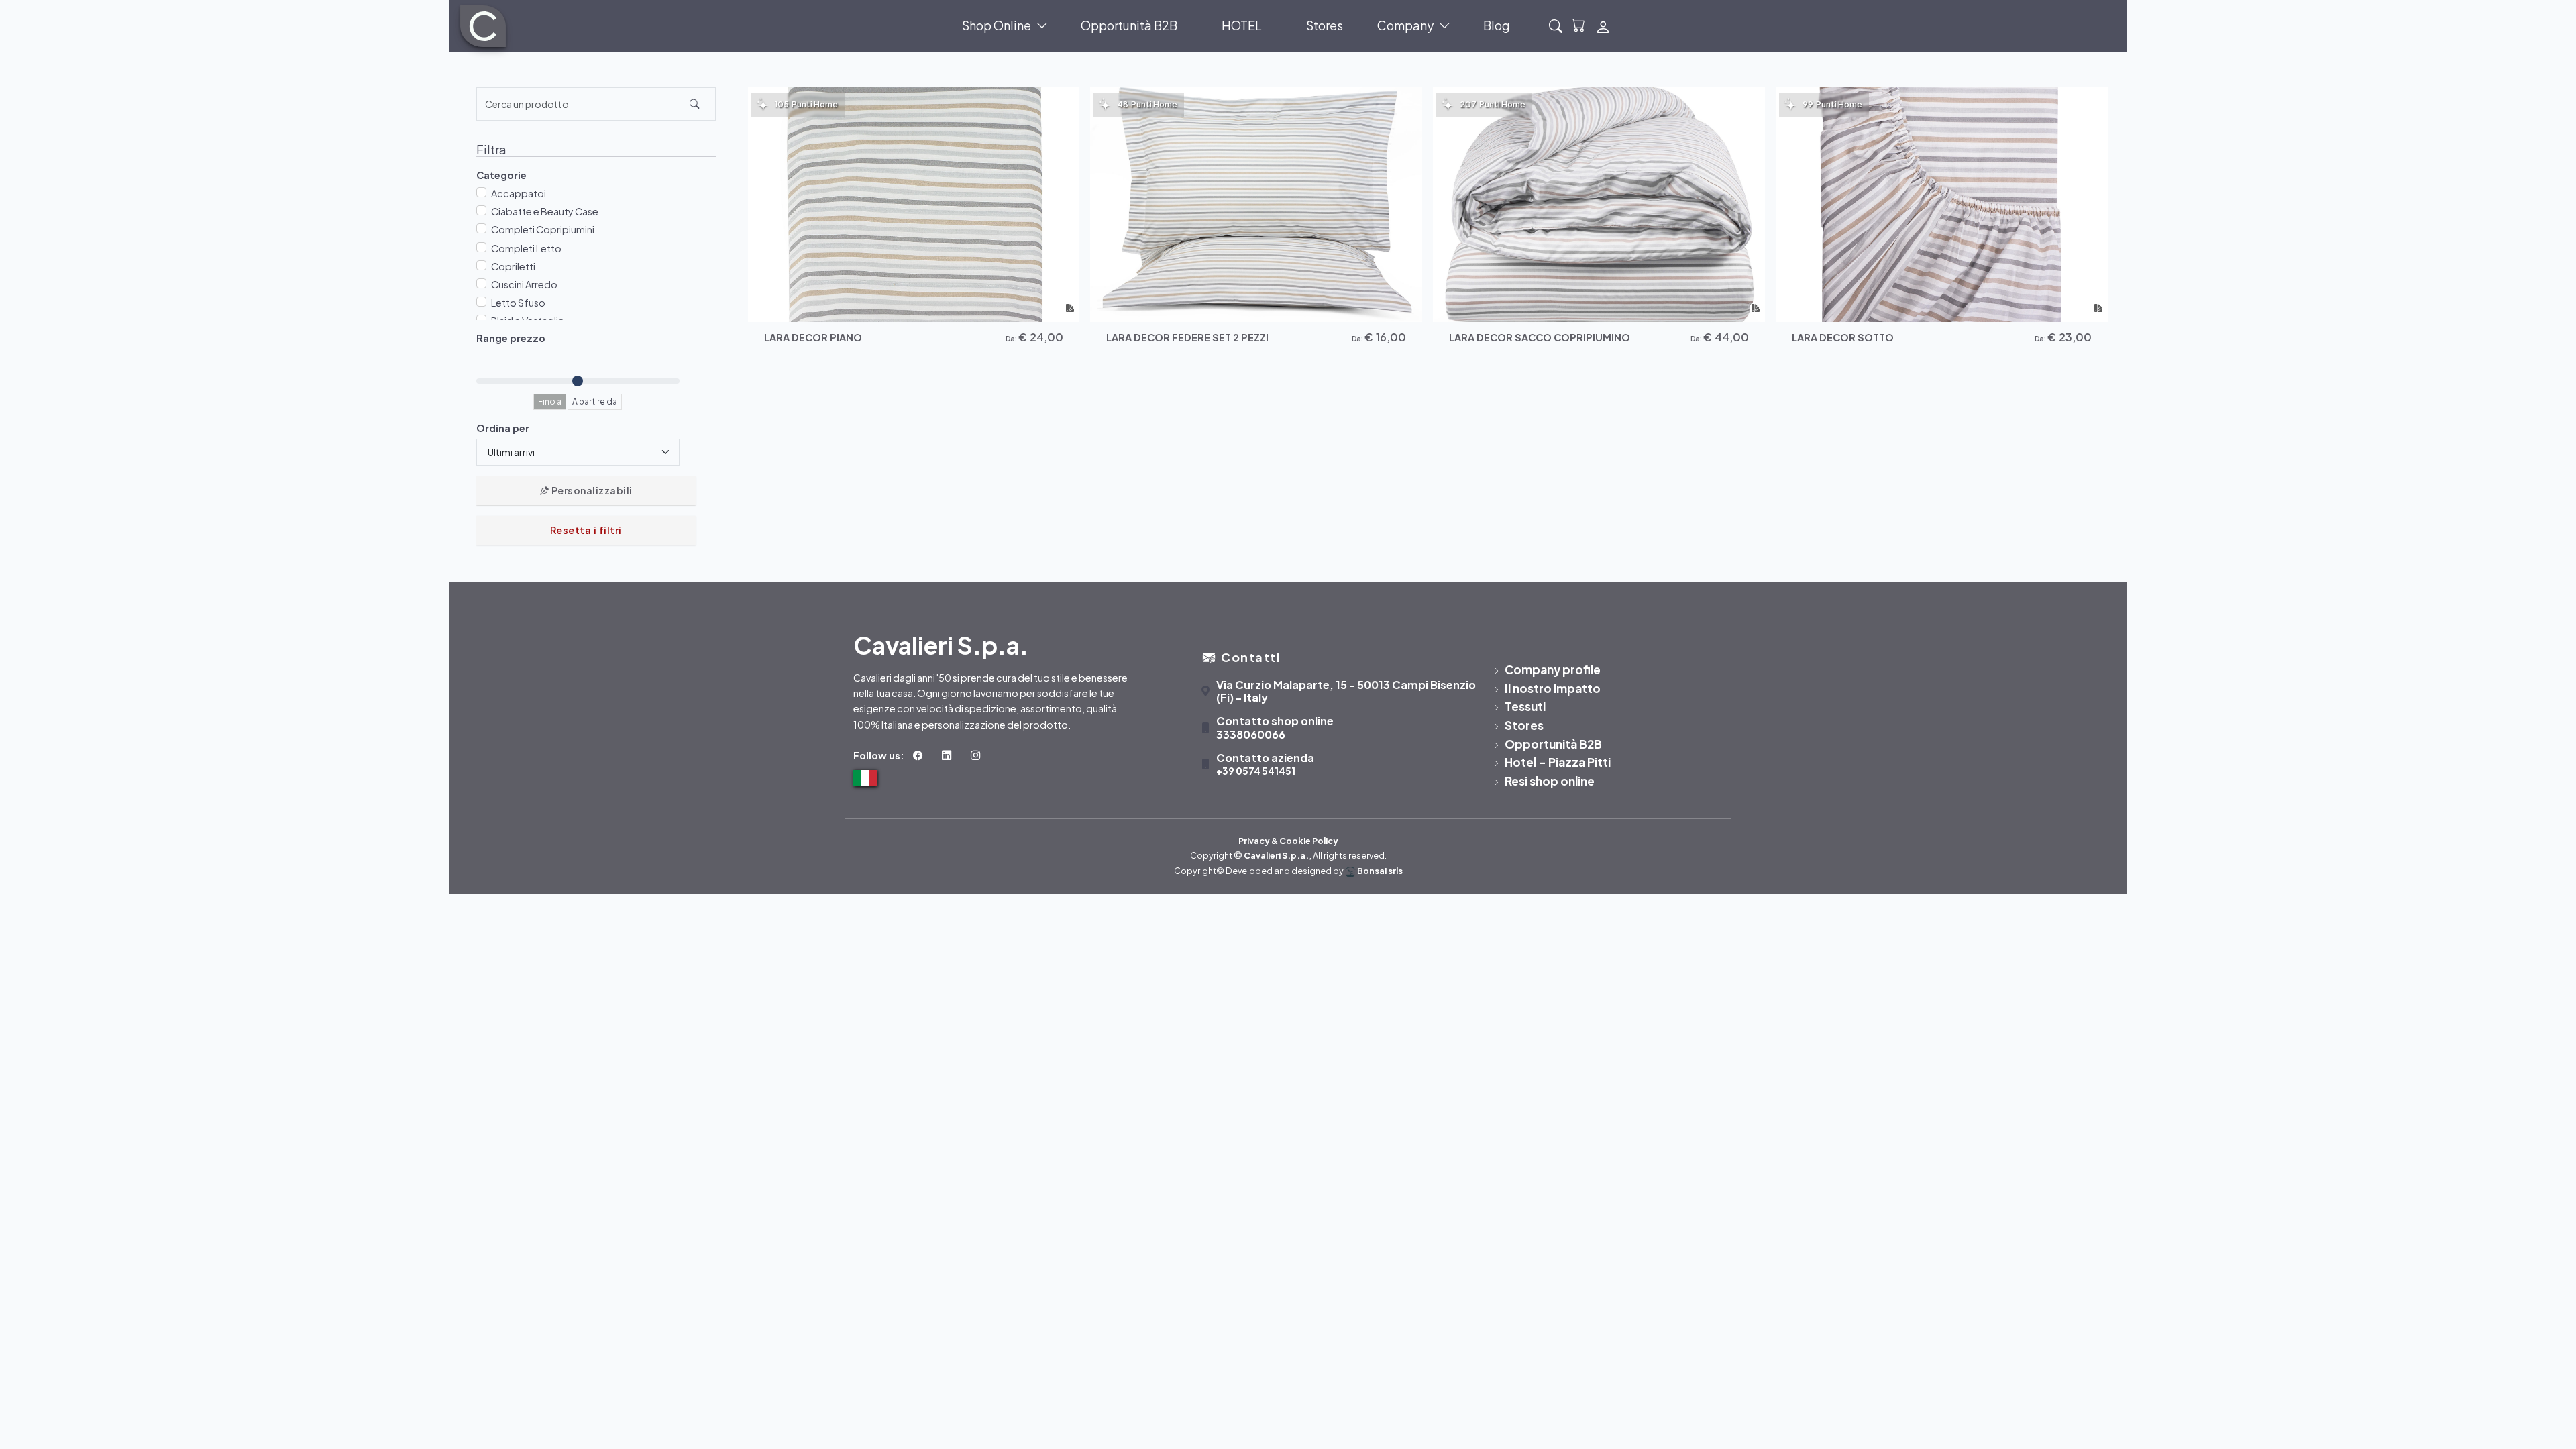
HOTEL (1242, 25)
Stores (1325, 25)
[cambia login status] (1603, 26)
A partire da (595, 401)
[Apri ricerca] (1556, 26)
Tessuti (1525, 706)
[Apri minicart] (1579, 26)
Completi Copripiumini (543, 229)
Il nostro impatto (1553, 688)
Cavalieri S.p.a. (1276, 855)
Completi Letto (526, 248)
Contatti (1251, 657)
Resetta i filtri (586, 530)
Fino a (550, 401)
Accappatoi (519, 193)
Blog (1497, 25)
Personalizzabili (591, 490)
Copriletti (513, 266)
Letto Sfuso (518, 303)
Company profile (1553, 669)
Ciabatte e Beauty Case (545, 211)
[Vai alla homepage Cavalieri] (483, 26)
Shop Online (997, 25)
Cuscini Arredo (524, 284)
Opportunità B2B (1129, 25)
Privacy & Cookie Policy (1288, 841)
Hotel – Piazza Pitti (1558, 762)
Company (1405, 25)
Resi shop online (1550, 781)
